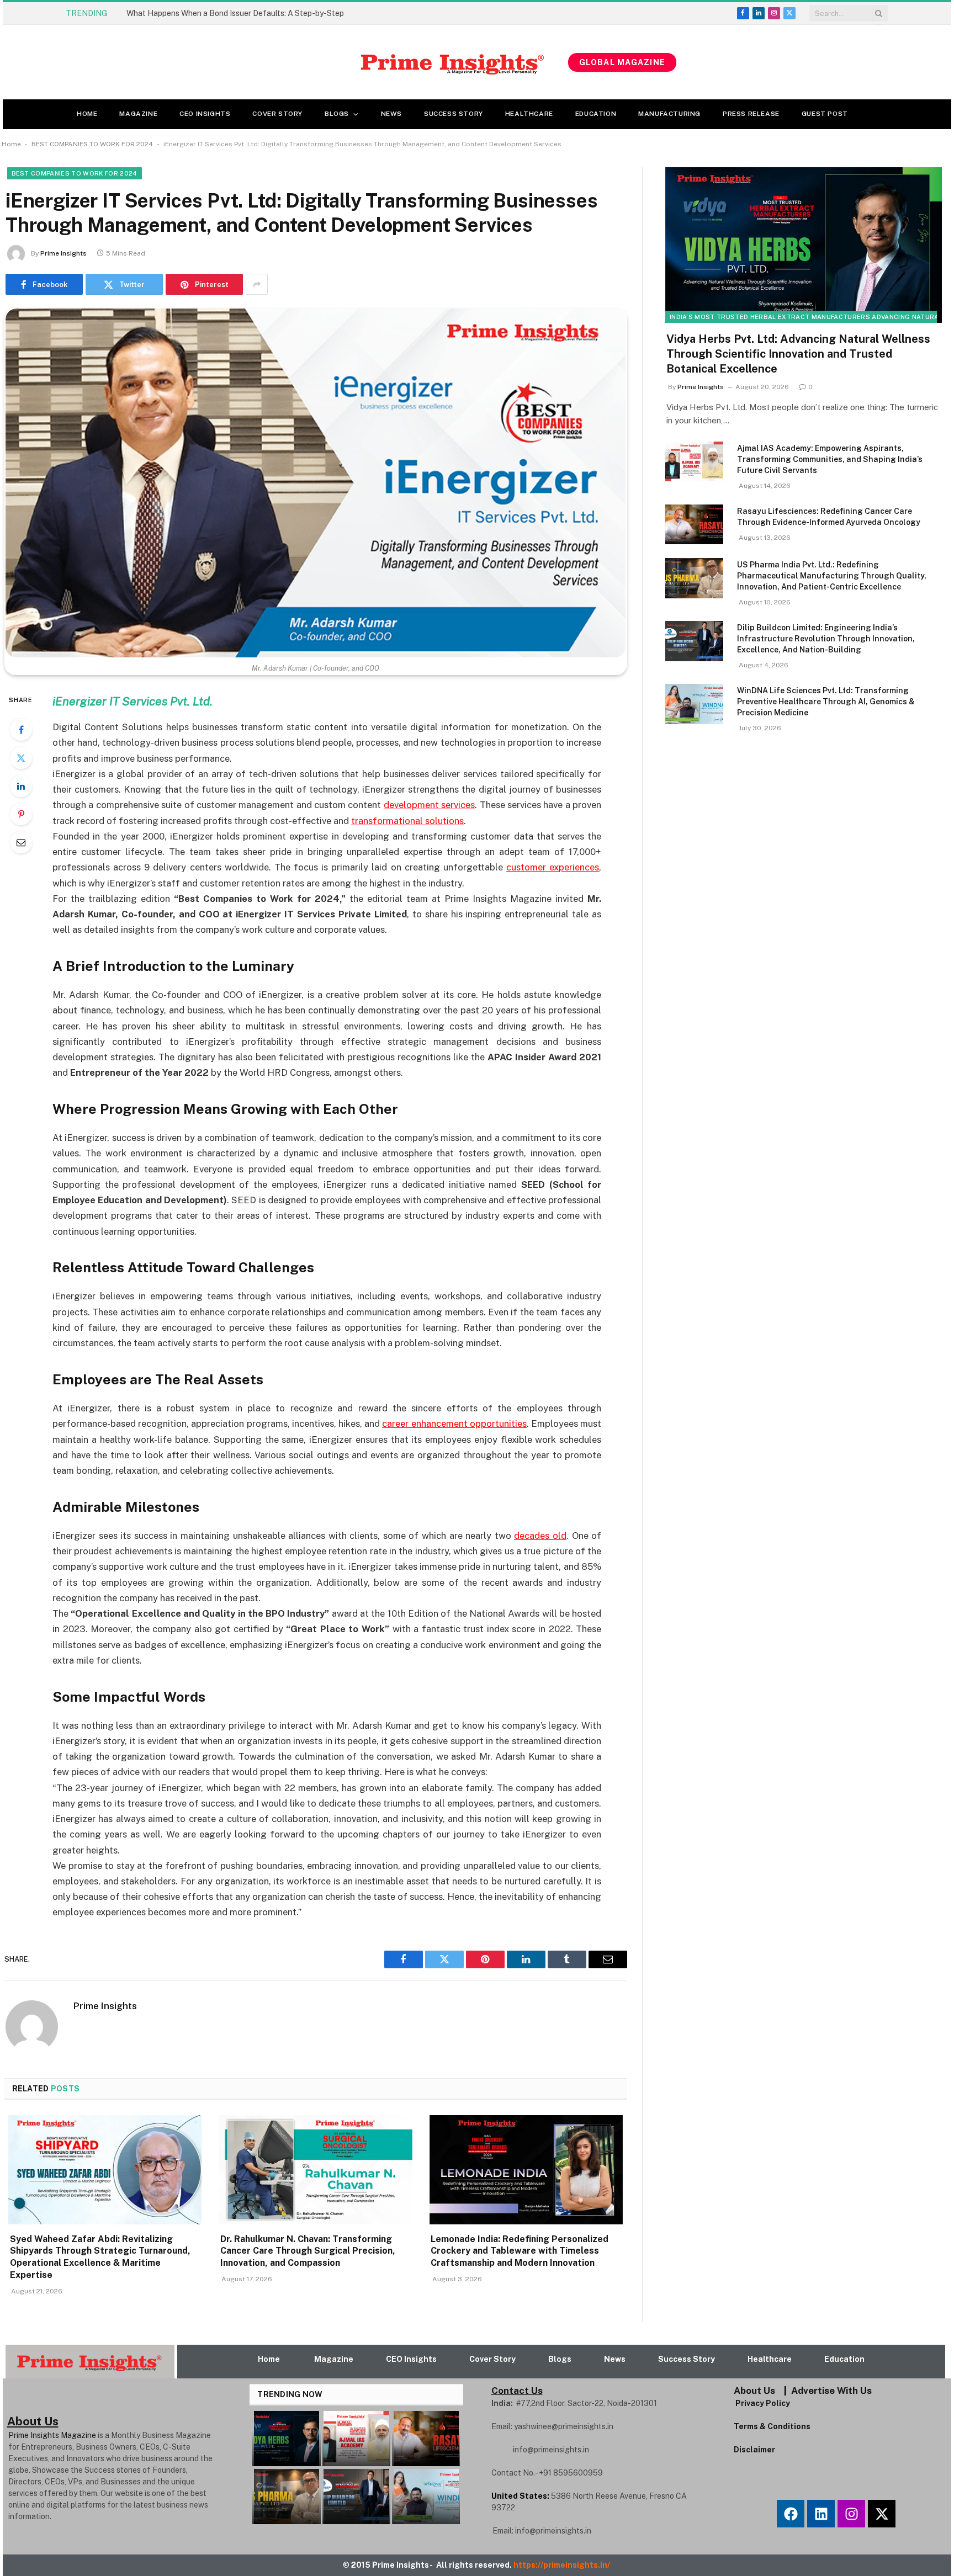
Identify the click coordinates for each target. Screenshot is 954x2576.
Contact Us (517, 2391)
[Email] (21, 842)
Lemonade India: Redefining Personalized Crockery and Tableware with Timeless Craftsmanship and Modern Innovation (520, 2251)
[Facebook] (21, 730)
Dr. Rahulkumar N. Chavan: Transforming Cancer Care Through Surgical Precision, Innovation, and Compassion (308, 2251)
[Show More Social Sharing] (257, 284)
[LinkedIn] (21, 786)
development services (429, 805)
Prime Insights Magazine (52, 2435)
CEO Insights (205, 114)
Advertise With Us (831, 2391)
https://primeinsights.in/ (563, 2565)
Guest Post (825, 114)
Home (87, 114)
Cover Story (277, 114)
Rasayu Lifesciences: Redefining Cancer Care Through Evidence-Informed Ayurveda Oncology (829, 517)
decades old (540, 1536)
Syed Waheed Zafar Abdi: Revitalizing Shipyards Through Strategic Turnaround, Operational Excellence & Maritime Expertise (251, 13)
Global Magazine (622, 62)
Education (596, 114)
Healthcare (529, 114)
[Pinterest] (21, 814)
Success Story (454, 114)
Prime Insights (63, 253)
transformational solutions (407, 821)
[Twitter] (21, 758)
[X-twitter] (882, 2514)
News (391, 114)
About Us (754, 2391)
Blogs (337, 114)
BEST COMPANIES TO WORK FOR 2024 (92, 144)
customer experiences (553, 867)
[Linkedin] (821, 2514)
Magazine (138, 114)
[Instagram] (851, 2514)
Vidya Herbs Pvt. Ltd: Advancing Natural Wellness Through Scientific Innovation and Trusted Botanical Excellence (798, 354)
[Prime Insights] (307, 62)
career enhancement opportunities (454, 1424)
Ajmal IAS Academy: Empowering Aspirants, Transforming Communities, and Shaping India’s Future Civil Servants (830, 459)
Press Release (751, 114)
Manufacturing (669, 114)
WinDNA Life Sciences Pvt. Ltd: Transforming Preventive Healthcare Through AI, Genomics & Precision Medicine (826, 702)
